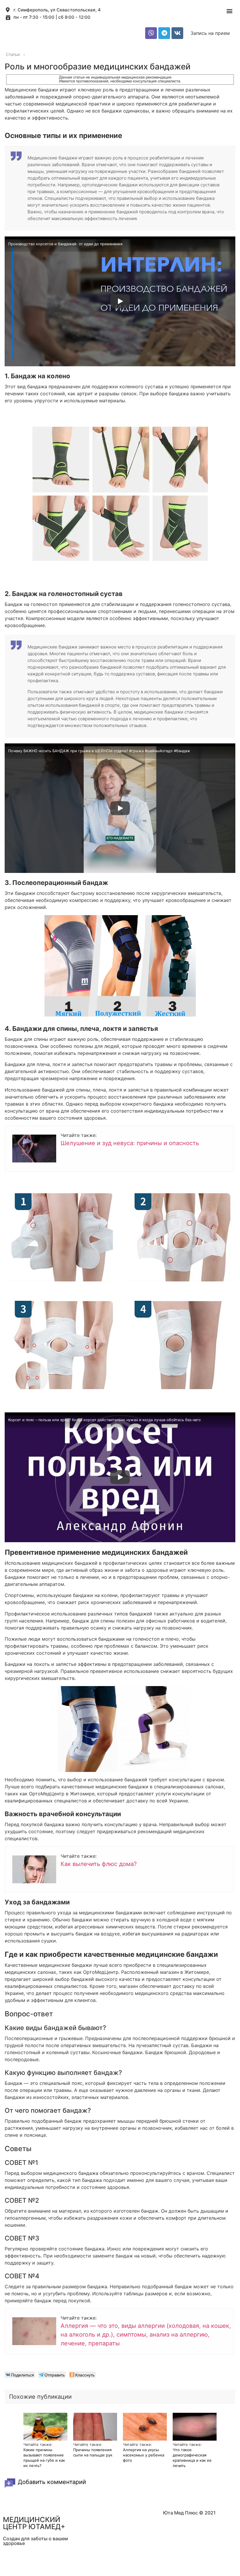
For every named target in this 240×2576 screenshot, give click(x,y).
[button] (229, 11)
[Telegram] (164, 33)
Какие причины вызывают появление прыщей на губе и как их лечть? (44, 2458)
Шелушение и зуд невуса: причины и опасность (130, 1143)
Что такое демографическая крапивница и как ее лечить (192, 2458)
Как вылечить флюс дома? (99, 1864)
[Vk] (177, 33)
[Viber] (151, 33)
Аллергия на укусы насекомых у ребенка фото (144, 2455)
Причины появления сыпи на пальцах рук (93, 2452)
